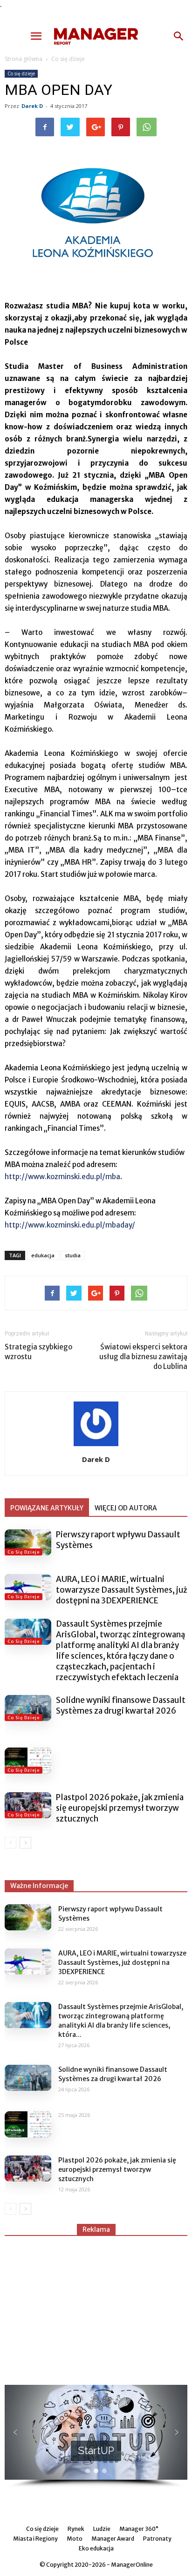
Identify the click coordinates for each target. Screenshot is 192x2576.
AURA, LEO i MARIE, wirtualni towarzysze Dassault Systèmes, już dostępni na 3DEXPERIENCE (122, 1590)
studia (73, 1255)
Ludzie (102, 2529)
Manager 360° (139, 2529)
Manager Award (113, 2539)
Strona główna (24, 59)
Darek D (32, 106)
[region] (96, 2436)
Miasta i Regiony (35, 2539)
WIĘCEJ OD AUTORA (126, 1508)
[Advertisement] (96, 2306)
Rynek (76, 2529)
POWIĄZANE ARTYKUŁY (47, 1508)
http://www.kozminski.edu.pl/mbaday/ (70, 1225)
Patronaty (157, 2539)
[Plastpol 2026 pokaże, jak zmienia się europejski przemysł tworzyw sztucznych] (28, 1805)
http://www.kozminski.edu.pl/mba (62, 1177)
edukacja (43, 1255)
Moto (75, 2539)
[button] (179, 36)
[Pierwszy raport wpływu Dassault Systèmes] (28, 1542)
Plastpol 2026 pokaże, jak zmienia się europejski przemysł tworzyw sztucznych (120, 1808)
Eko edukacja (96, 2548)
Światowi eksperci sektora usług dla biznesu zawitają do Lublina (143, 1357)
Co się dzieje (68, 59)
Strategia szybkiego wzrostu (38, 1352)
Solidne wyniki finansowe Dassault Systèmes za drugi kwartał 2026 (121, 1705)
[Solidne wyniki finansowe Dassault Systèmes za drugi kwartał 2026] (28, 1708)
